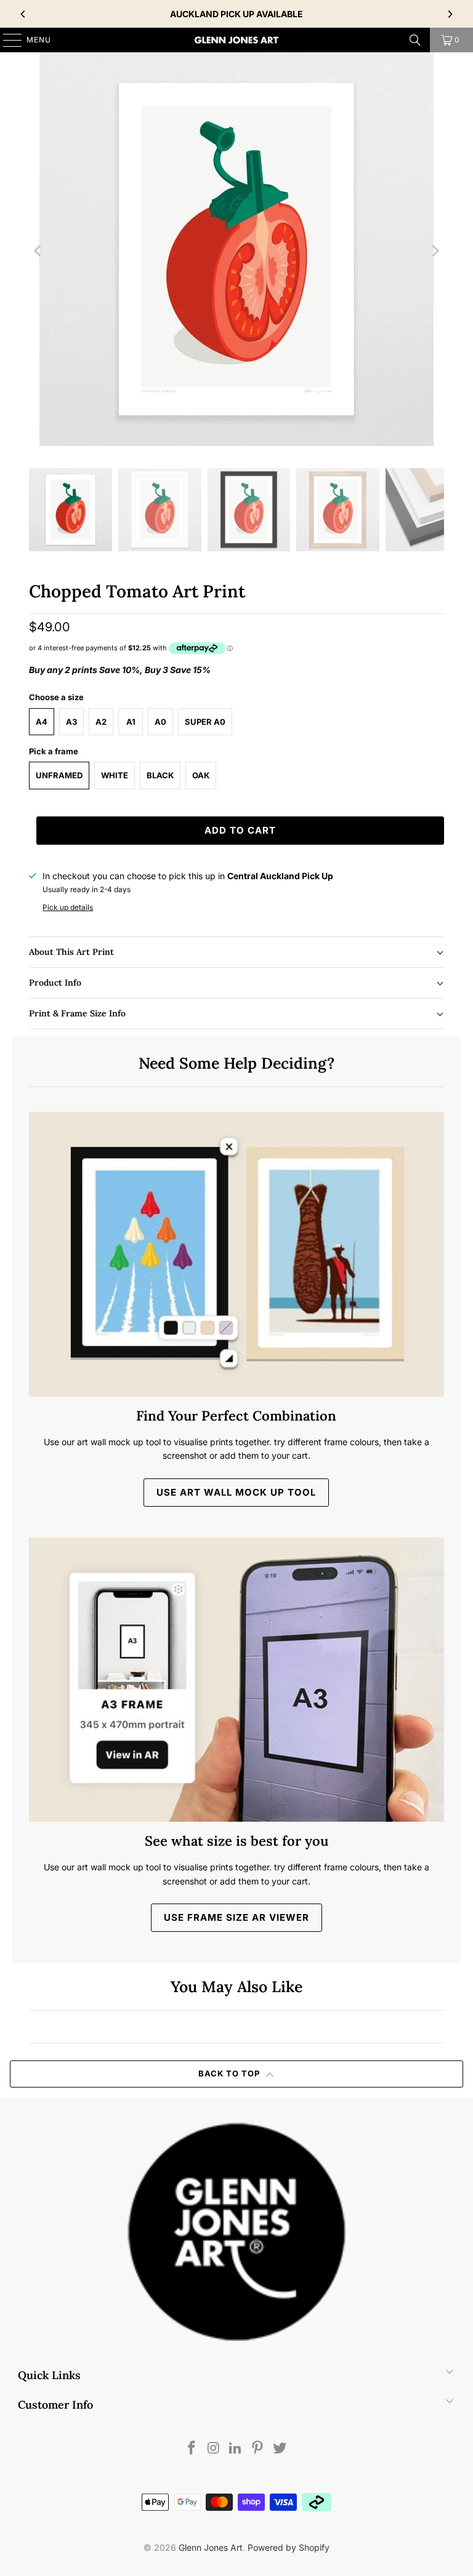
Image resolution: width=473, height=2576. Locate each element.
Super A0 (205, 722)
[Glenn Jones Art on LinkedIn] (236, 2449)
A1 (131, 722)
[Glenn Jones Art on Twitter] (280, 2449)
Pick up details (68, 907)
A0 (160, 722)
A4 (42, 722)
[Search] (415, 40)
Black (160, 775)
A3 (71, 722)
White (115, 775)
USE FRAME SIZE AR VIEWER (236, 1917)
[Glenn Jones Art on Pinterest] (258, 2449)
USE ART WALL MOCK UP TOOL (236, 1492)
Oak (201, 775)
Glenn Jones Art (211, 2547)
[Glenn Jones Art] (236, 40)
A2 (101, 722)
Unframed (59, 775)
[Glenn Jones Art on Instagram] (214, 2449)
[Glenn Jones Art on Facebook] (192, 2449)
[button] (236, 952)
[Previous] (23, 14)
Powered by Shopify (289, 2547)
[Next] (450, 14)
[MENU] (6, 40)
